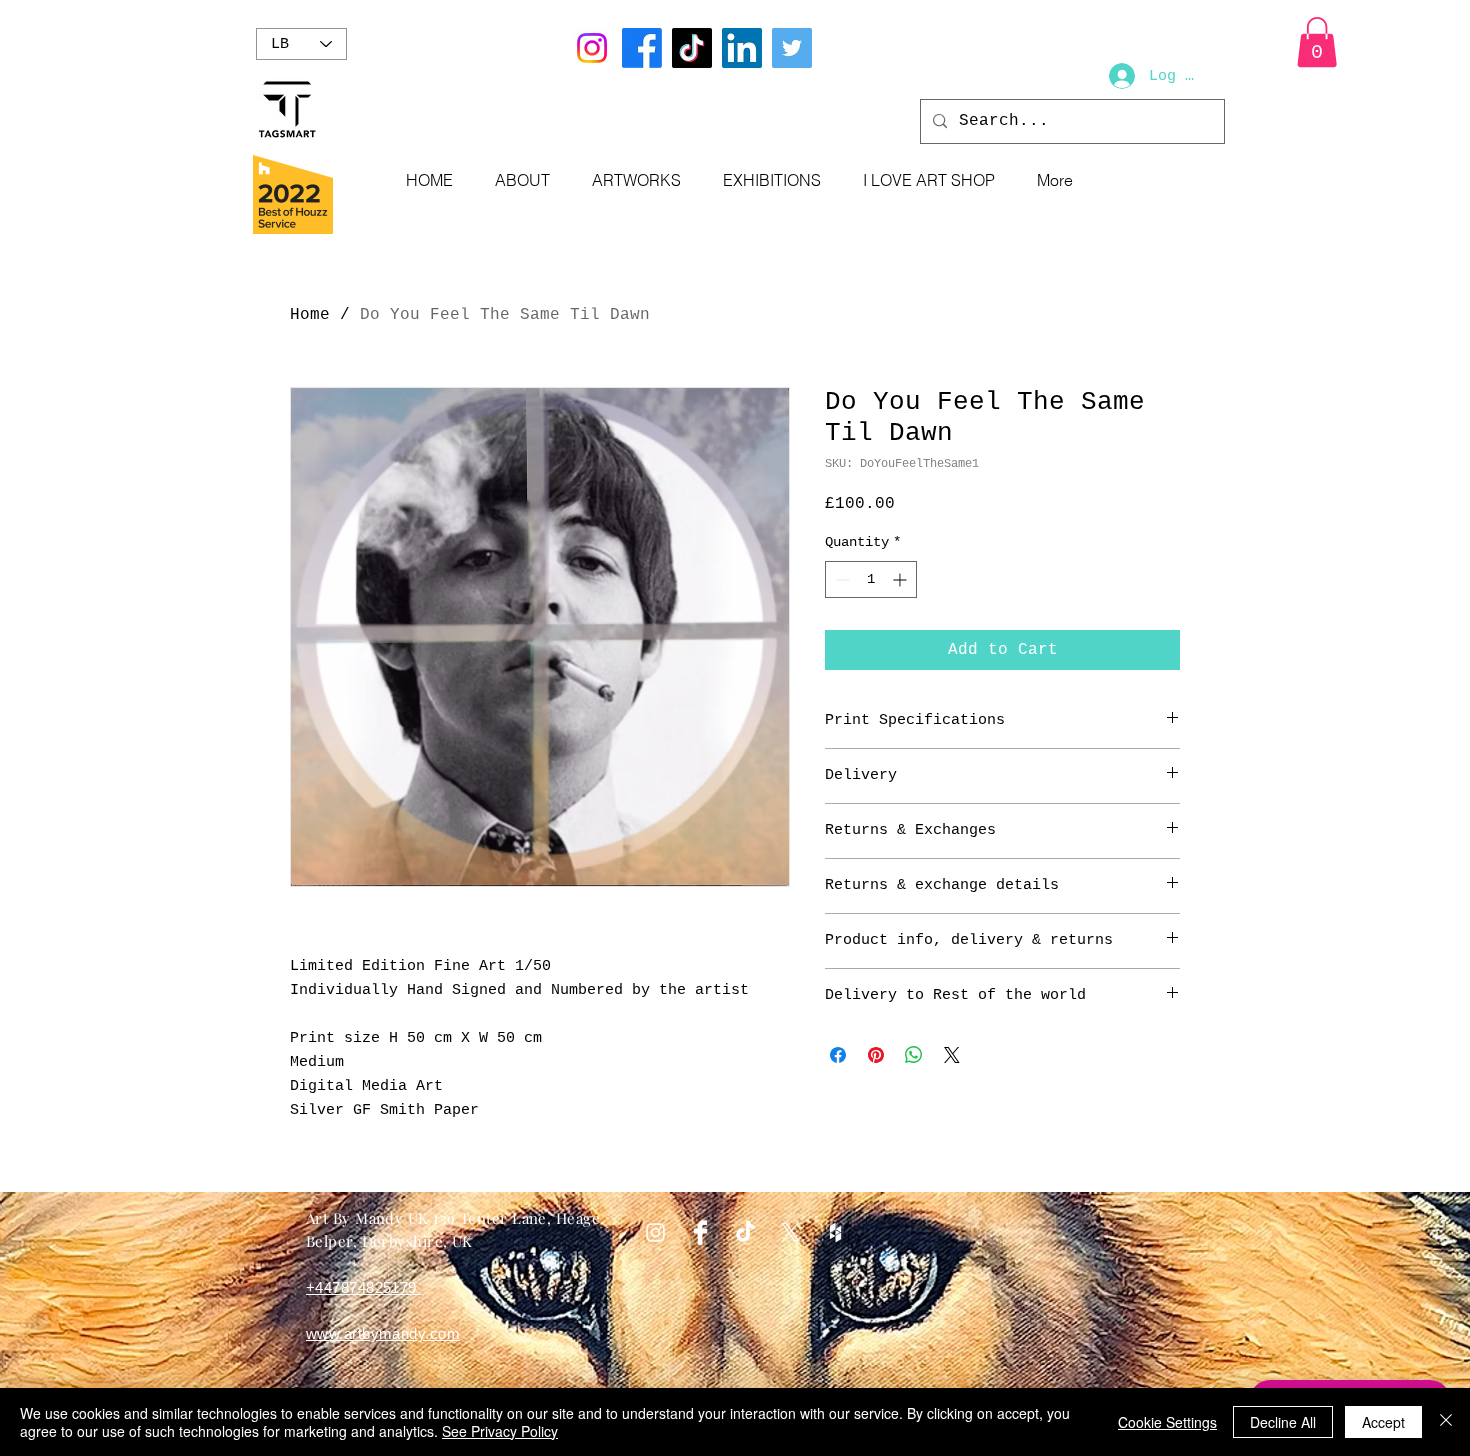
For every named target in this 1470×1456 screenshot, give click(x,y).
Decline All (1283, 1422)
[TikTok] (692, 48)
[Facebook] (642, 48)
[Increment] (901, 579)
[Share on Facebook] (838, 1055)
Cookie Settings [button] (1167, 1422)
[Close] (1446, 1422)
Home (310, 315)
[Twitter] (792, 48)
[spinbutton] (871, 579)
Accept (1383, 1422)
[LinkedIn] (742, 48)
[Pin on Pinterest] (876, 1055)
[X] (790, 1232)
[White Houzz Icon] (835, 1232)
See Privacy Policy (500, 1431)
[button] (1317, 42)
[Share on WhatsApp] (914, 1055)
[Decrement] (840, 579)
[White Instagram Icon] (655, 1232)
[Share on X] (952, 1055)
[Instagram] (592, 48)
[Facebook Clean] (700, 1232)
